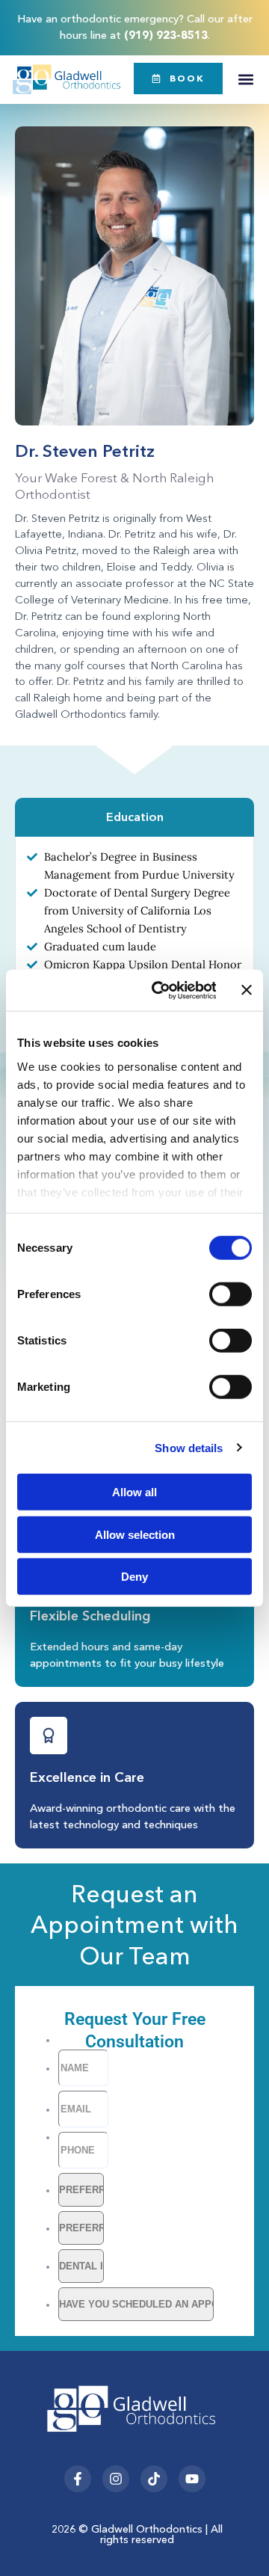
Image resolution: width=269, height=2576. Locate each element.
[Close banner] (247, 990)
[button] (245, 80)
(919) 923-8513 (166, 35)
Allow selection (135, 1534)
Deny (134, 1577)
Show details (189, 1447)
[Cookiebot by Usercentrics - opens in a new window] (160, 990)
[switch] (231, 1294)
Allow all (134, 1492)
